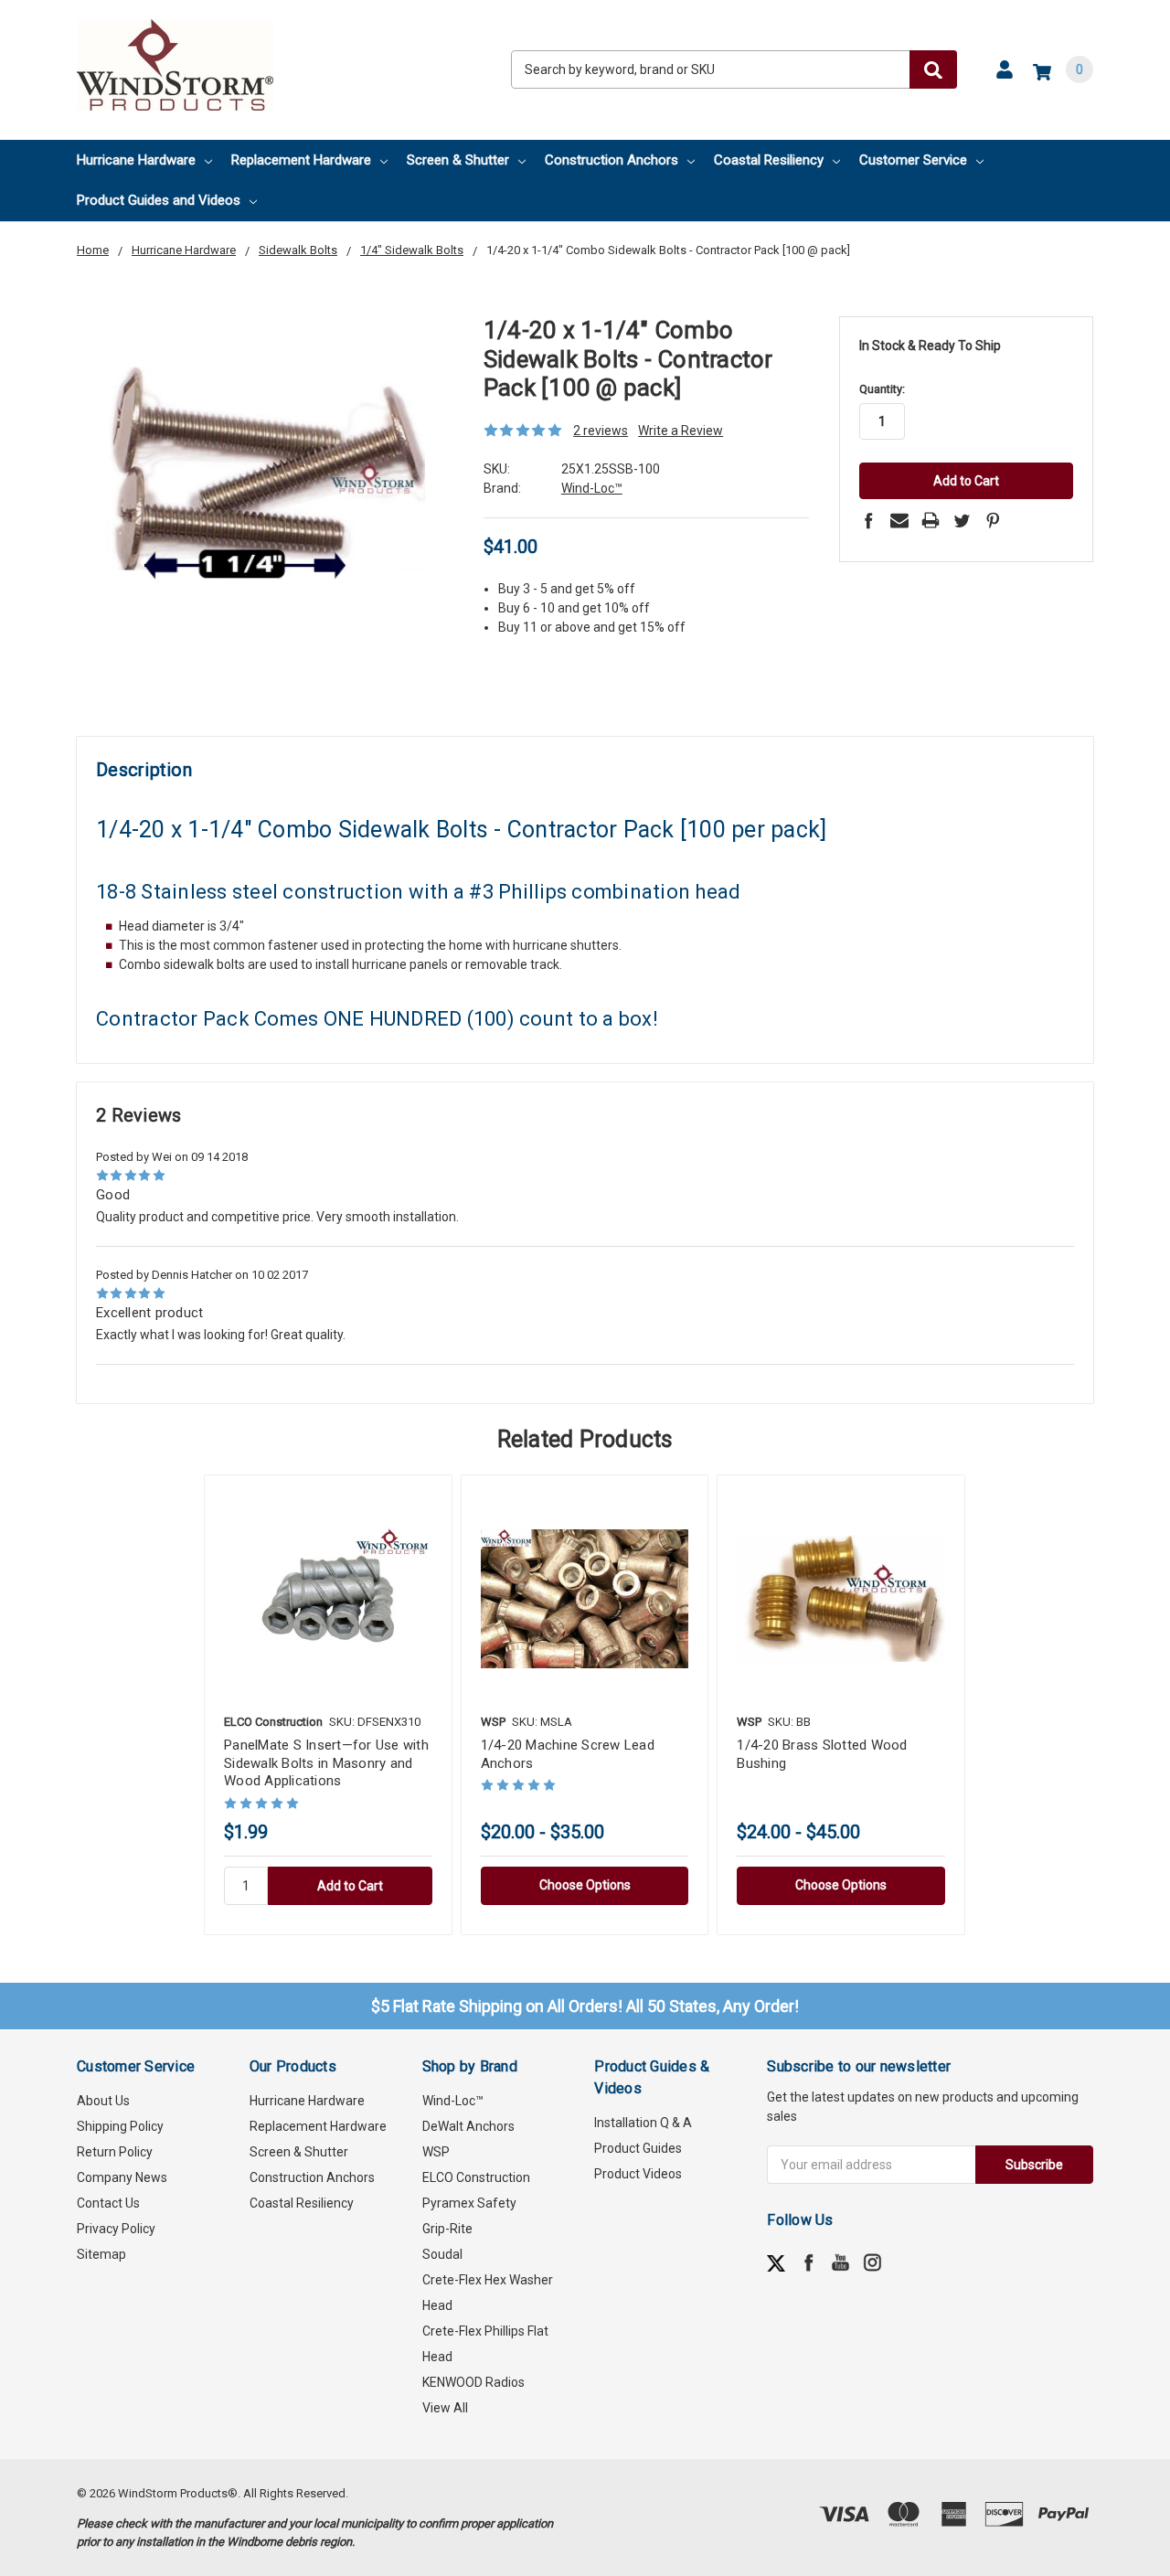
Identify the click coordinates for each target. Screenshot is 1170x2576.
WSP (436, 2152)
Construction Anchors (612, 160)
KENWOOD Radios (473, 2382)
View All (445, 2408)
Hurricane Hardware (136, 160)
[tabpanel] (328, 1705)
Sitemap (101, 2254)
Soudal (442, 2254)
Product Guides (638, 2148)
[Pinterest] (993, 520)
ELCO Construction (476, 2177)
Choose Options (585, 1885)
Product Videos (638, 2174)
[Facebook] (868, 520)
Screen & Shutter (458, 160)
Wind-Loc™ (453, 2101)
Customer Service (913, 160)
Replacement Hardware (301, 160)
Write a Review (681, 431)
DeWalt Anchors (468, 2126)
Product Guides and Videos (159, 200)
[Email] (899, 520)
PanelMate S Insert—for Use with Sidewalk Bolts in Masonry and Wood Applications (326, 1763)
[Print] (931, 520)
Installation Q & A (643, 2123)
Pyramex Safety (469, 2203)
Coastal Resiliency (769, 160)
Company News (122, 2177)
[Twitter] (962, 520)
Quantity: (882, 389)
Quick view (328, 1599)
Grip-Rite (447, 2229)
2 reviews (601, 431)
